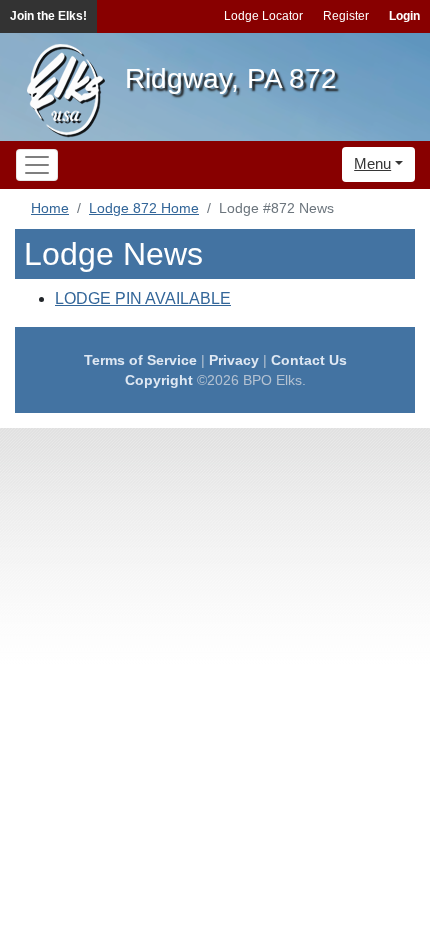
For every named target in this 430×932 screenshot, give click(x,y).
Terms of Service (140, 360)
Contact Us (309, 360)
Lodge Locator (263, 16)
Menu (372, 163)
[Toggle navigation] (37, 165)
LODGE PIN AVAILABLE (143, 298)
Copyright (159, 380)
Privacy (234, 360)
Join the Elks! (48, 16)
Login (404, 16)
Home (50, 208)
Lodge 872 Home (144, 208)
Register (346, 16)
